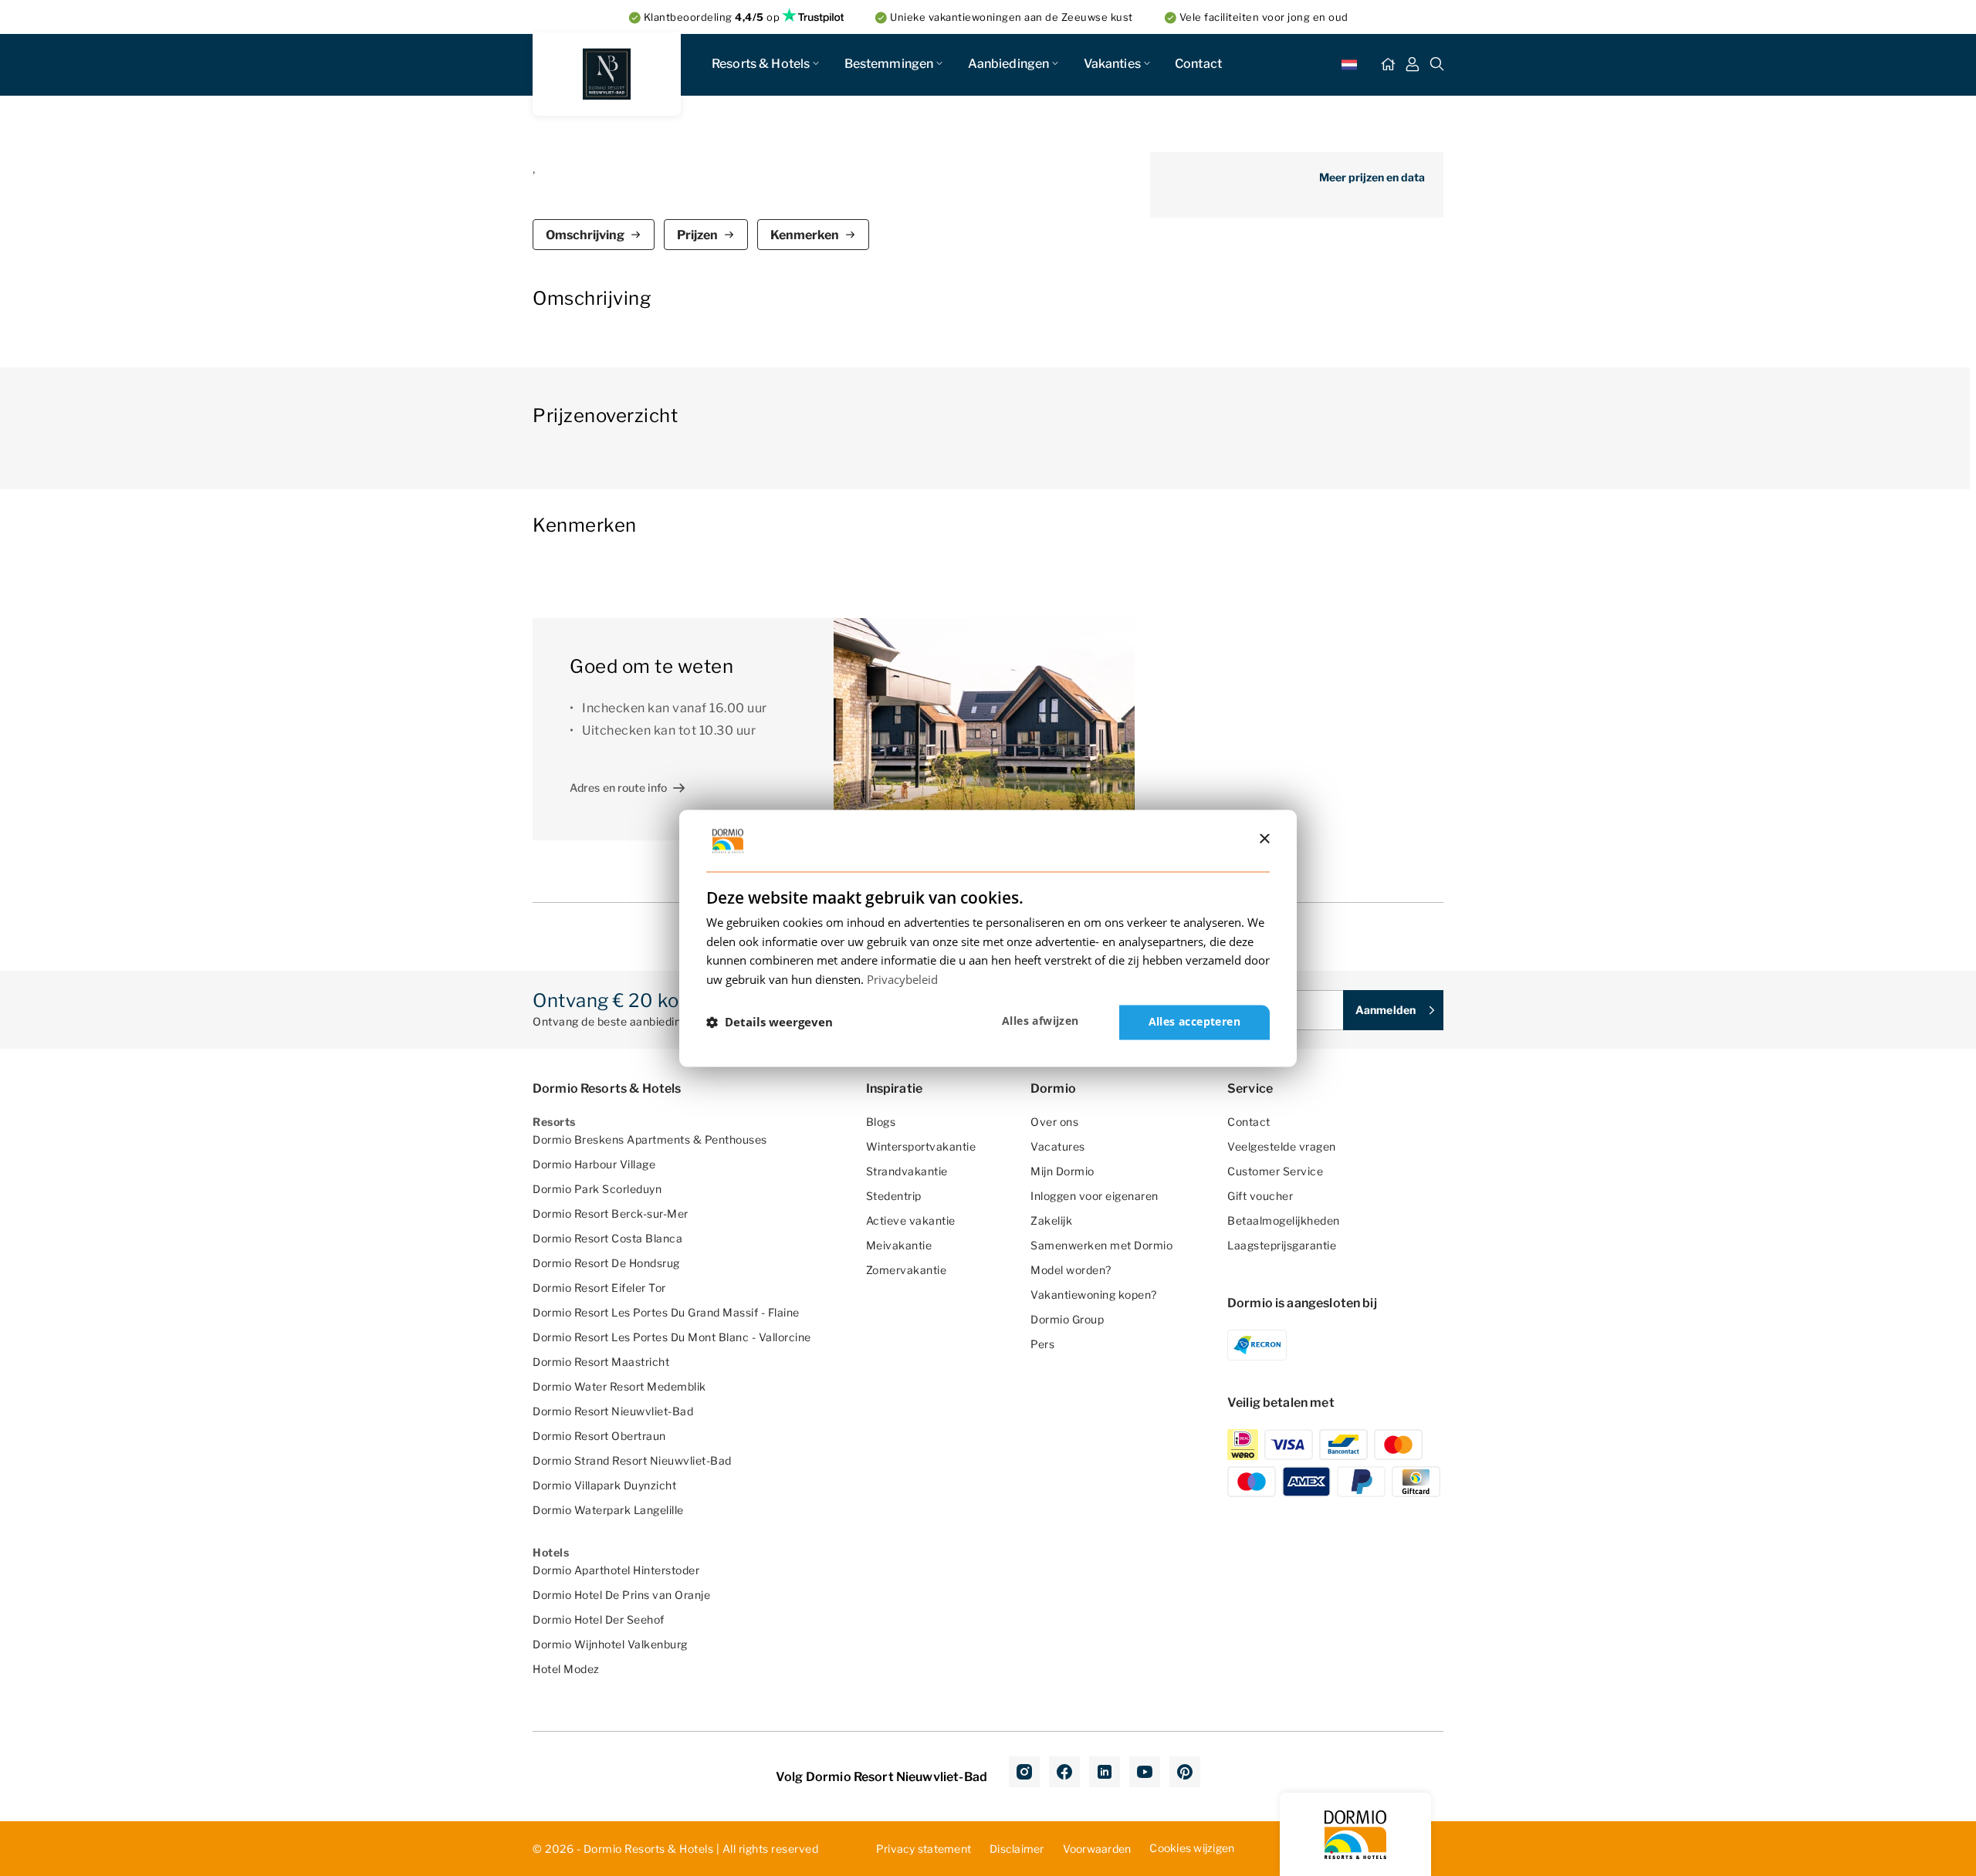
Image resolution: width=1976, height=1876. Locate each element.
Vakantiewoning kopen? (1094, 1295)
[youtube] (1145, 1772)
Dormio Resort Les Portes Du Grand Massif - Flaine (666, 1312)
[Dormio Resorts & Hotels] (607, 74)
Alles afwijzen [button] (1040, 1021)
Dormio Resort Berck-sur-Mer (611, 1213)
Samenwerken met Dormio (1101, 1245)
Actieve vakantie (911, 1220)
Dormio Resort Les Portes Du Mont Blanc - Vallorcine (672, 1337)
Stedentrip (894, 1196)
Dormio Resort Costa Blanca (607, 1238)
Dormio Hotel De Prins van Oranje (621, 1595)
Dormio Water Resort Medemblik (619, 1386)
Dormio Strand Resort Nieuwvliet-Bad (632, 1460)
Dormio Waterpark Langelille (608, 1510)
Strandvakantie (907, 1171)
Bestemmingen (889, 64)
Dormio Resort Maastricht (601, 1362)
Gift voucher (1260, 1196)
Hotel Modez (566, 1669)
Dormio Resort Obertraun (599, 1436)
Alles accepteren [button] (1194, 1021)
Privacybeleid (902, 980)
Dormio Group (1067, 1319)
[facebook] (1064, 1772)
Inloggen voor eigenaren (1095, 1196)
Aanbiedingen (1009, 64)
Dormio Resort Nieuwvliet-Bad (613, 1411)
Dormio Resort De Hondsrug (606, 1263)
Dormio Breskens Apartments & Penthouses (650, 1139)
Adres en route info (618, 788)
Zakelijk (1051, 1220)
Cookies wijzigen (1192, 1848)
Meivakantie (899, 1245)
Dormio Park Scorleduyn (597, 1189)
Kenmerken (805, 235)
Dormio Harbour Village (594, 1164)
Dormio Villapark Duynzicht (604, 1485)
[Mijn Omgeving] (1413, 65)
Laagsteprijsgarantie (1282, 1245)
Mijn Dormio (1062, 1171)
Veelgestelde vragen (1282, 1146)
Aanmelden (1386, 1010)
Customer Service (1275, 1171)
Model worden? (1071, 1270)
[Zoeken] (1437, 65)
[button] (770, 1023)
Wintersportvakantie (921, 1146)
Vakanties (1112, 64)
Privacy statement (924, 1849)
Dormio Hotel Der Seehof (599, 1619)
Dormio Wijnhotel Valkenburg (610, 1644)
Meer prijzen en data (1372, 177)
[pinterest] (1185, 1772)
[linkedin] (1105, 1772)
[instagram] (1024, 1772)
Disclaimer (1017, 1849)
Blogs (881, 1122)
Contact (1198, 64)
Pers (1042, 1344)
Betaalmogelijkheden (1284, 1220)
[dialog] (988, 938)
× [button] (1264, 839)
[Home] (1388, 65)
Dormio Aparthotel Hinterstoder (616, 1570)
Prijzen (697, 235)
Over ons (1054, 1122)
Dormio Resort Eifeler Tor (599, 1288)
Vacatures (1058, 1146)
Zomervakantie (907, 1270)
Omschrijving (585, 235)
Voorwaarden (1097, 1849)
